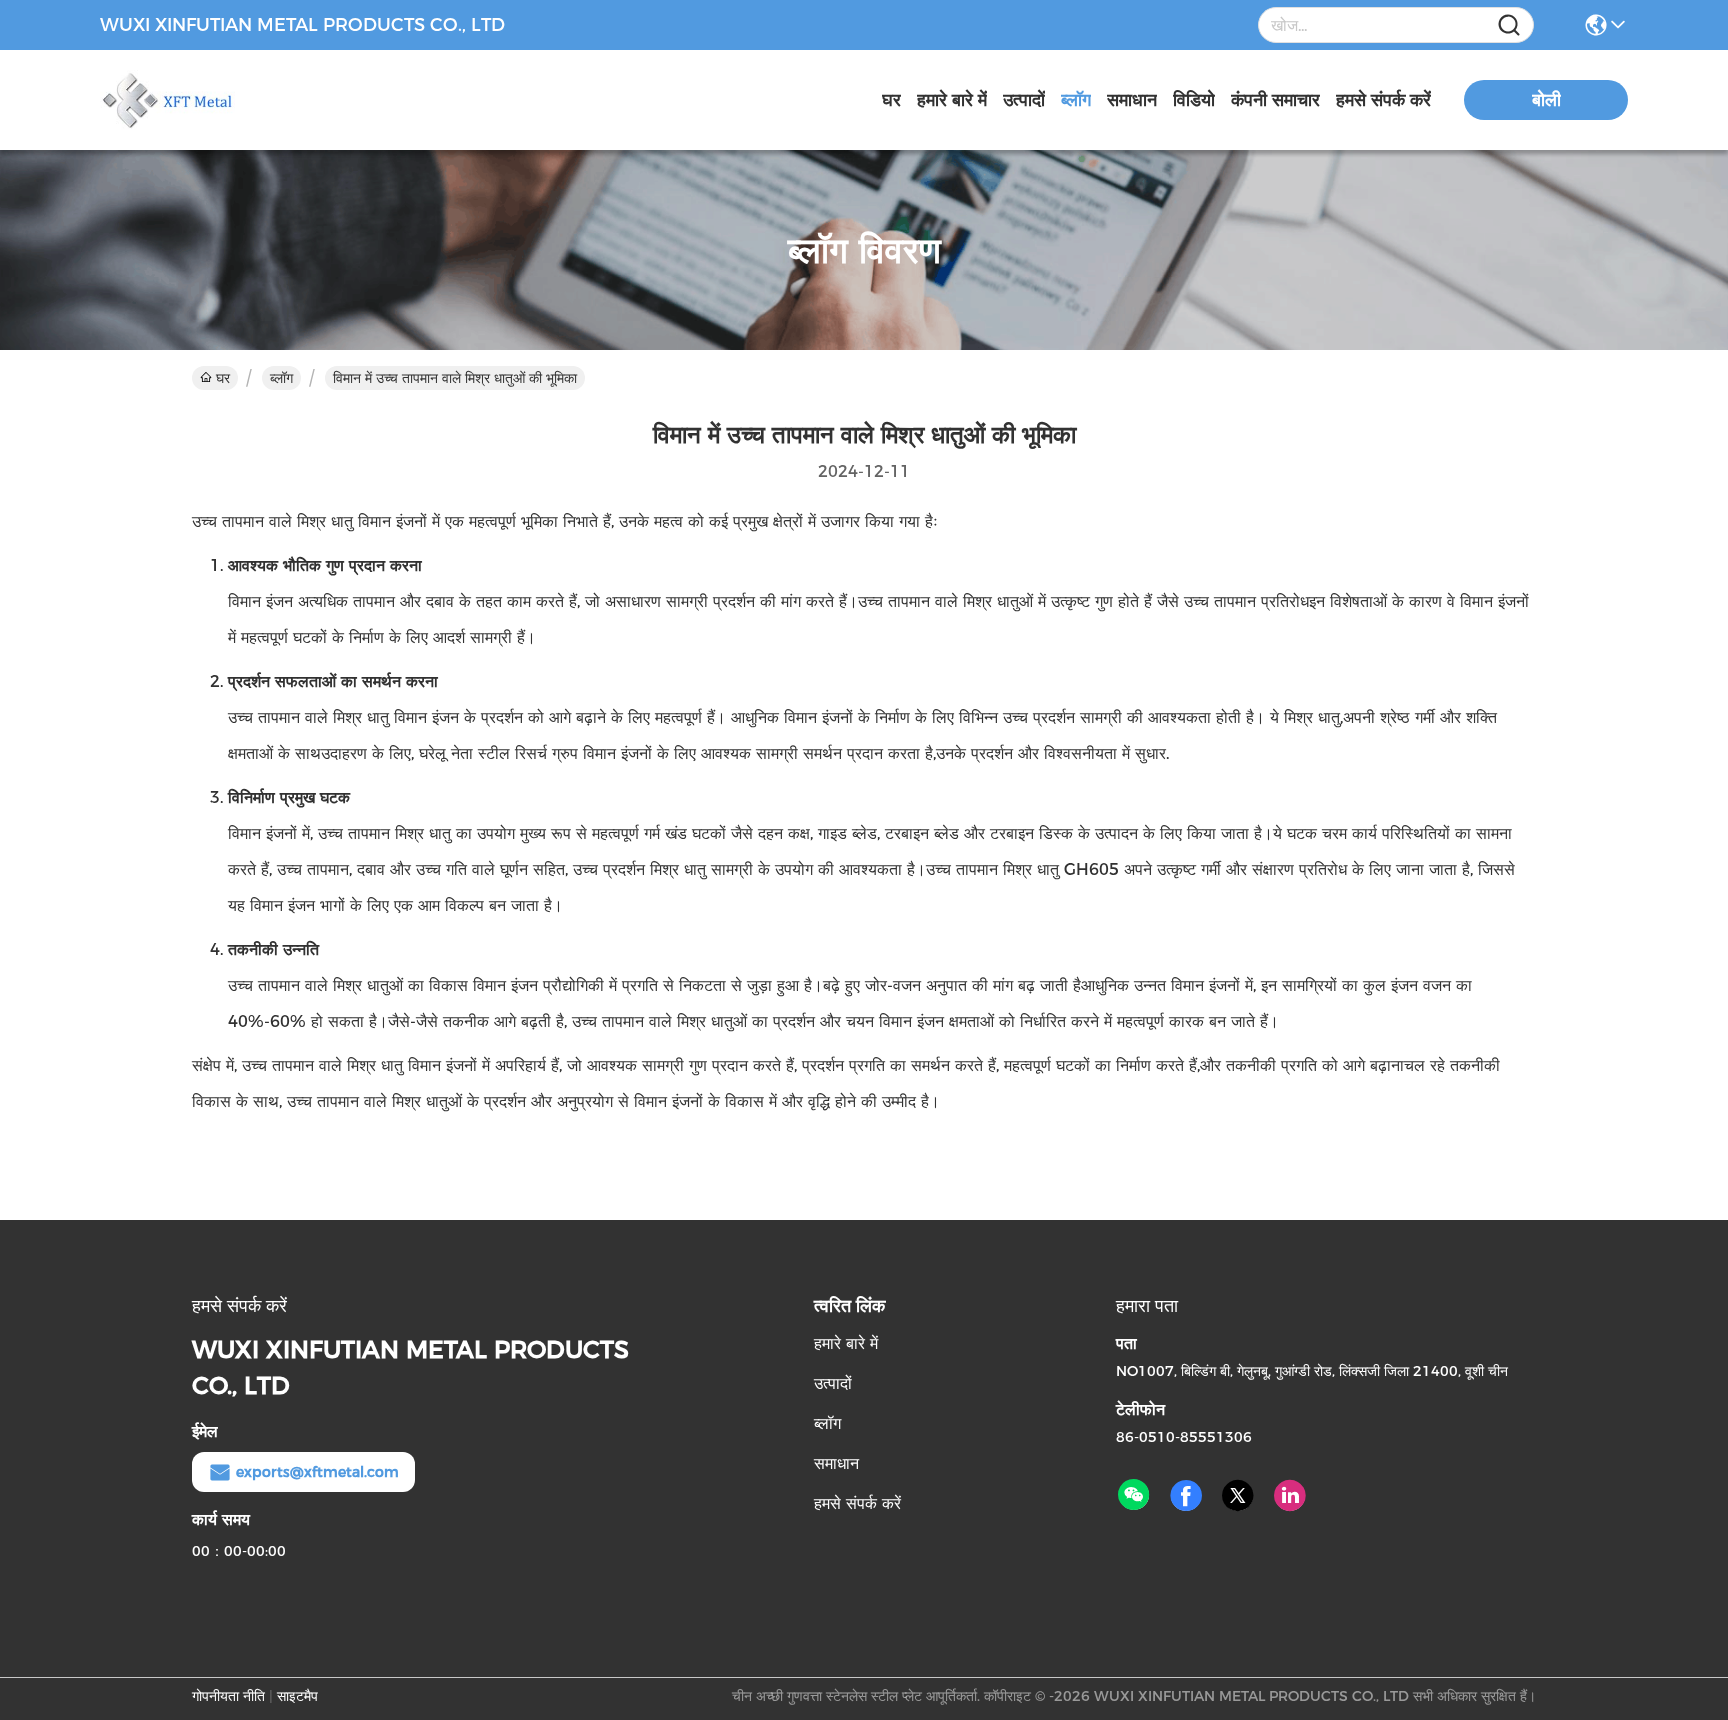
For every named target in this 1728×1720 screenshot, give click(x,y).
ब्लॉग (1076, 100)
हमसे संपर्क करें (1383, 100)
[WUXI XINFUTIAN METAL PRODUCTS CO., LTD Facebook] (1186, 1496)
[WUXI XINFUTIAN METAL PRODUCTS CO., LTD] (210, 100)
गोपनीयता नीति (228, 1696)
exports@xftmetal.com (317, 1472)
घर (891, 100)
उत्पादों (1024, 100)
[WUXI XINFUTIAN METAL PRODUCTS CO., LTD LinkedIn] (1290, 1496)
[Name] (1509, 25)
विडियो (1194, 100)
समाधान (1132, 100)
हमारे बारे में (952, 100)
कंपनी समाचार (1275, 100)
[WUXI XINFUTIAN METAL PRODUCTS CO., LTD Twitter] (1238, 1496)
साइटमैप (297, 1696)
